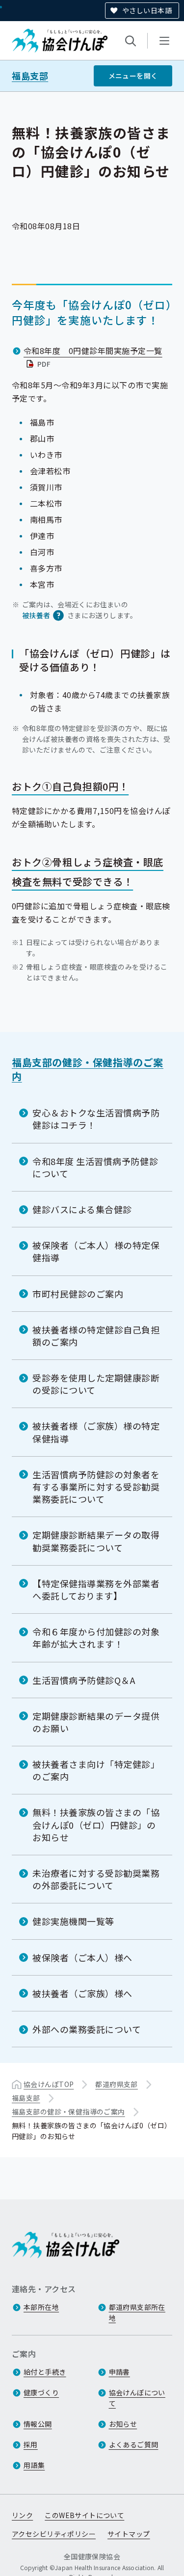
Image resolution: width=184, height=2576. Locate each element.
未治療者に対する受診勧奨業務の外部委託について (96, 1879)
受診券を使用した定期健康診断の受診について (96, 1384)
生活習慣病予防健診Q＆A (84, 1680)
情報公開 (38, 2424)
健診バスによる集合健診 (82, 1209)
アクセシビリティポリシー (54, 2534)
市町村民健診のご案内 (78, 1294)
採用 (31, 2444)
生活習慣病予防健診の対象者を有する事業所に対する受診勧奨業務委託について (96, 1487)
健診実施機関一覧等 (73, 1921)
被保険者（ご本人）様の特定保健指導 (96, 1251)
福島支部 (30, 76)
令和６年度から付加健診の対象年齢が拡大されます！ (96, 1638)
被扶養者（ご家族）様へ (82, 1993)
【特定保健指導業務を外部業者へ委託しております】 (96, 1589)
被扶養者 (36, 615)
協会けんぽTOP (49, 2084)
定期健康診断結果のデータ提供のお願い (96, 1722)
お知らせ (123, 2424)
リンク (22, 2515)
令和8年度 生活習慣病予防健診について (95, 1167)
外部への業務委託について (87, 2029)
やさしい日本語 (147, 10)
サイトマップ (129, 2534)
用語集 (34, 2465)
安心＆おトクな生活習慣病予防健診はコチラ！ (96, 1119)
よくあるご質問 (134, 2444)
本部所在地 (41, 2307)
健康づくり (41, 2392)
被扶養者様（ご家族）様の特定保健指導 (96, 1432)
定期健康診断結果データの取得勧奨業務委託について (96, 1541)
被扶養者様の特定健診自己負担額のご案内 (96, 1336)
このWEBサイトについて (84, 2515)
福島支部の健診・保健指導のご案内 (88, 1069)
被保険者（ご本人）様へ (82, 1957)
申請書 (119, 2372)
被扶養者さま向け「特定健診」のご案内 (96, 1770)
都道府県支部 (117, 2084)
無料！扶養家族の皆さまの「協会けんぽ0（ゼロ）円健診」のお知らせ (96, 1824)
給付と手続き (45, 2372)
